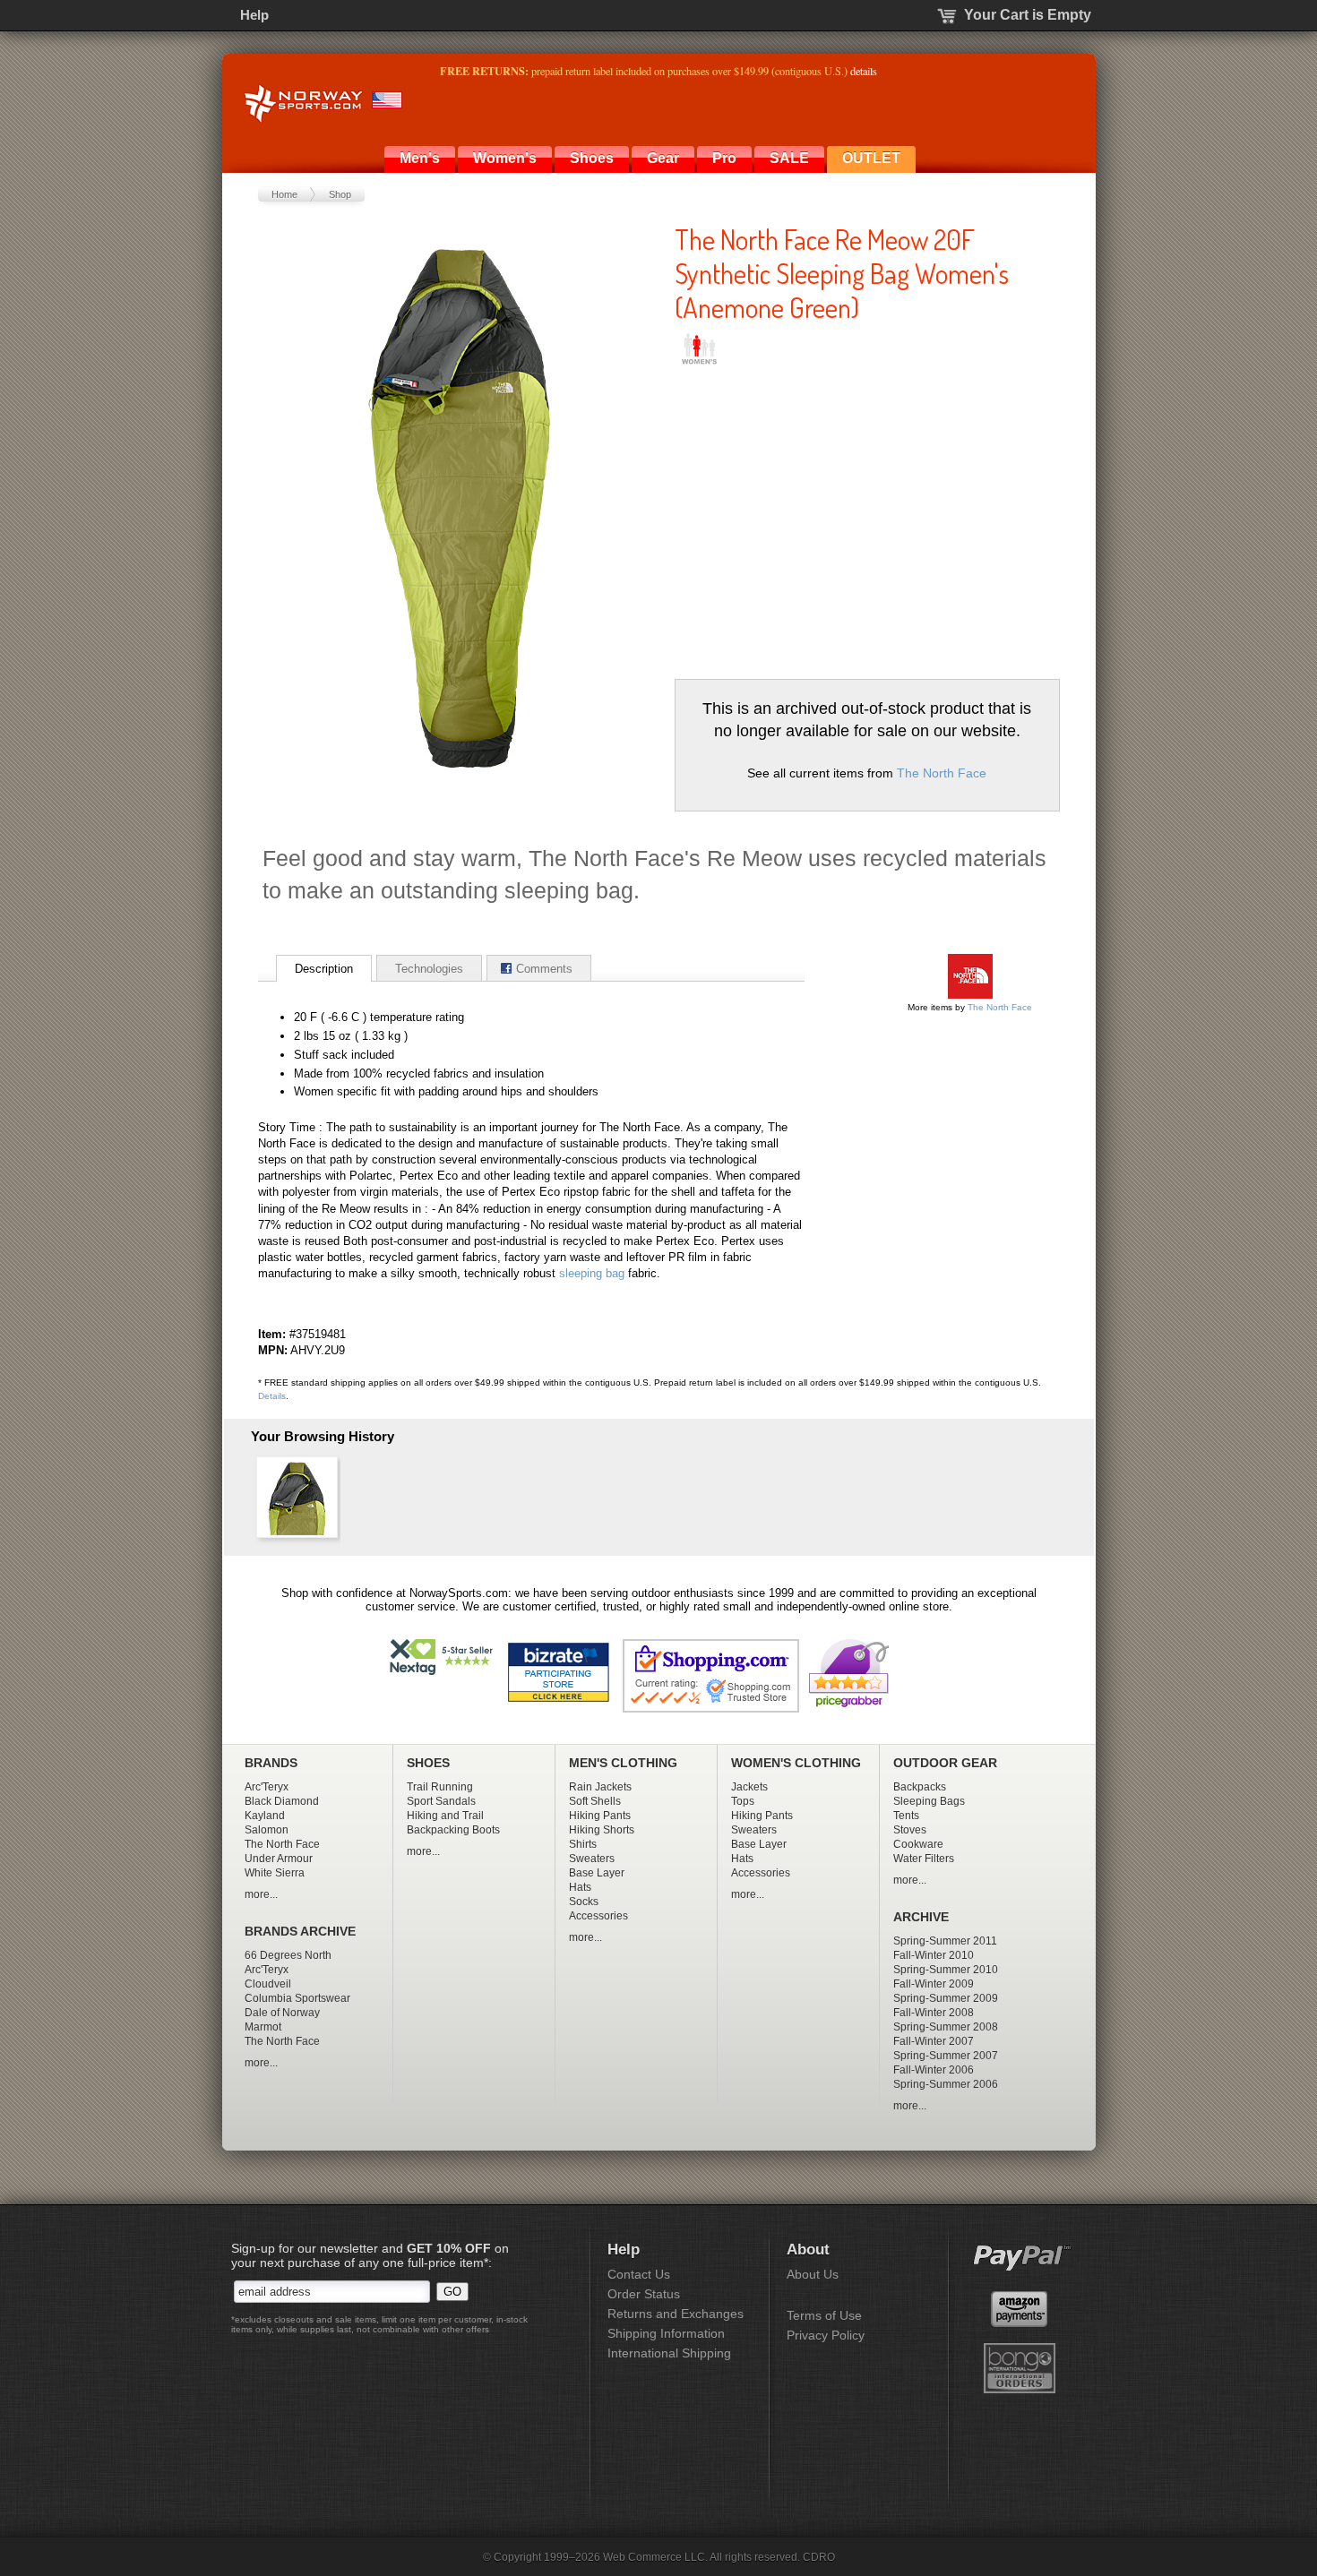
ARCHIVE (921, 1917)
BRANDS (271, 1763)
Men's (420, 158)
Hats (580, 1887)
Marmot (263, 2027)
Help (254, 15)
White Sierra (275, 1873)
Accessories (598, 1916)
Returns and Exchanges (676, 2314)
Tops (743, 1801)
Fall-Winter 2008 (934, 2013)
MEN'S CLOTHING (623, 1763)
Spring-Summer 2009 (946, 1998)
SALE (789, 158)
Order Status (644, 2294)
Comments (544, 969)
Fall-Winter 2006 (934, 2070)
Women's (505, 158)
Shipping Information (666, 2333)
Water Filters (924, 1859)
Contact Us (639, 2274)
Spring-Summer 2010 (946, 1970)
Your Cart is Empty (1028, 15)
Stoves (910, 1830)
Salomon (267, 1830)
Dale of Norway (282, 2013)
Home (284, 194)
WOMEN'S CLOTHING (796, 1763)
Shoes (592, 158)
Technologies (429, 969)
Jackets (749, 1787)
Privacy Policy (826, 2335)
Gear (663, 158)
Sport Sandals (441, 1801)
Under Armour (279, 1859)
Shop (340, 194)
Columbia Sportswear (297, 1998)
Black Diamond (282, 1801)
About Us (813, 2274)
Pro (724, 158)
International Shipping (669, 2353)
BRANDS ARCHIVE (300, 1932)
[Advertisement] (825, 518)
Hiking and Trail (445, 1816)
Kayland (265, 1816)
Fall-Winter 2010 (934, 1955)
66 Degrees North (288, 1955)
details (864, 71)
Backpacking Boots (453, 1830)
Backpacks (920, 1787)
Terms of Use (824, 2315)
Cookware (918, 1844)
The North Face (942, 773)
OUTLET (871, 158)
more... (261, 1894)
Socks (584, 1902)
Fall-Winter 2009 (934, 1984)
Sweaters (592, 1859)
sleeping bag (592, 1273)
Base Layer (597, 1873)
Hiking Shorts (602, 1830)
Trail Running (440, 1787)
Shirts (583, 1844)
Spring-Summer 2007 (946, 2056)
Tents (906, 1816)
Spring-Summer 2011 (945, 1941)
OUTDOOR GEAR (945, 1763)
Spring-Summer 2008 (946, 2027)
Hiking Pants (600, 1816)
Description (324, 969)
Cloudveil (268, 1984)
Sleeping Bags (929, 1801)
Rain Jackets (600, 1787)
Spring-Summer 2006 (946, 2084)
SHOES (428, 1763)
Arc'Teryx (267, 1787)
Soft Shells (595, 1801)
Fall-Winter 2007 (934, 2041)
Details (272, 1396)
